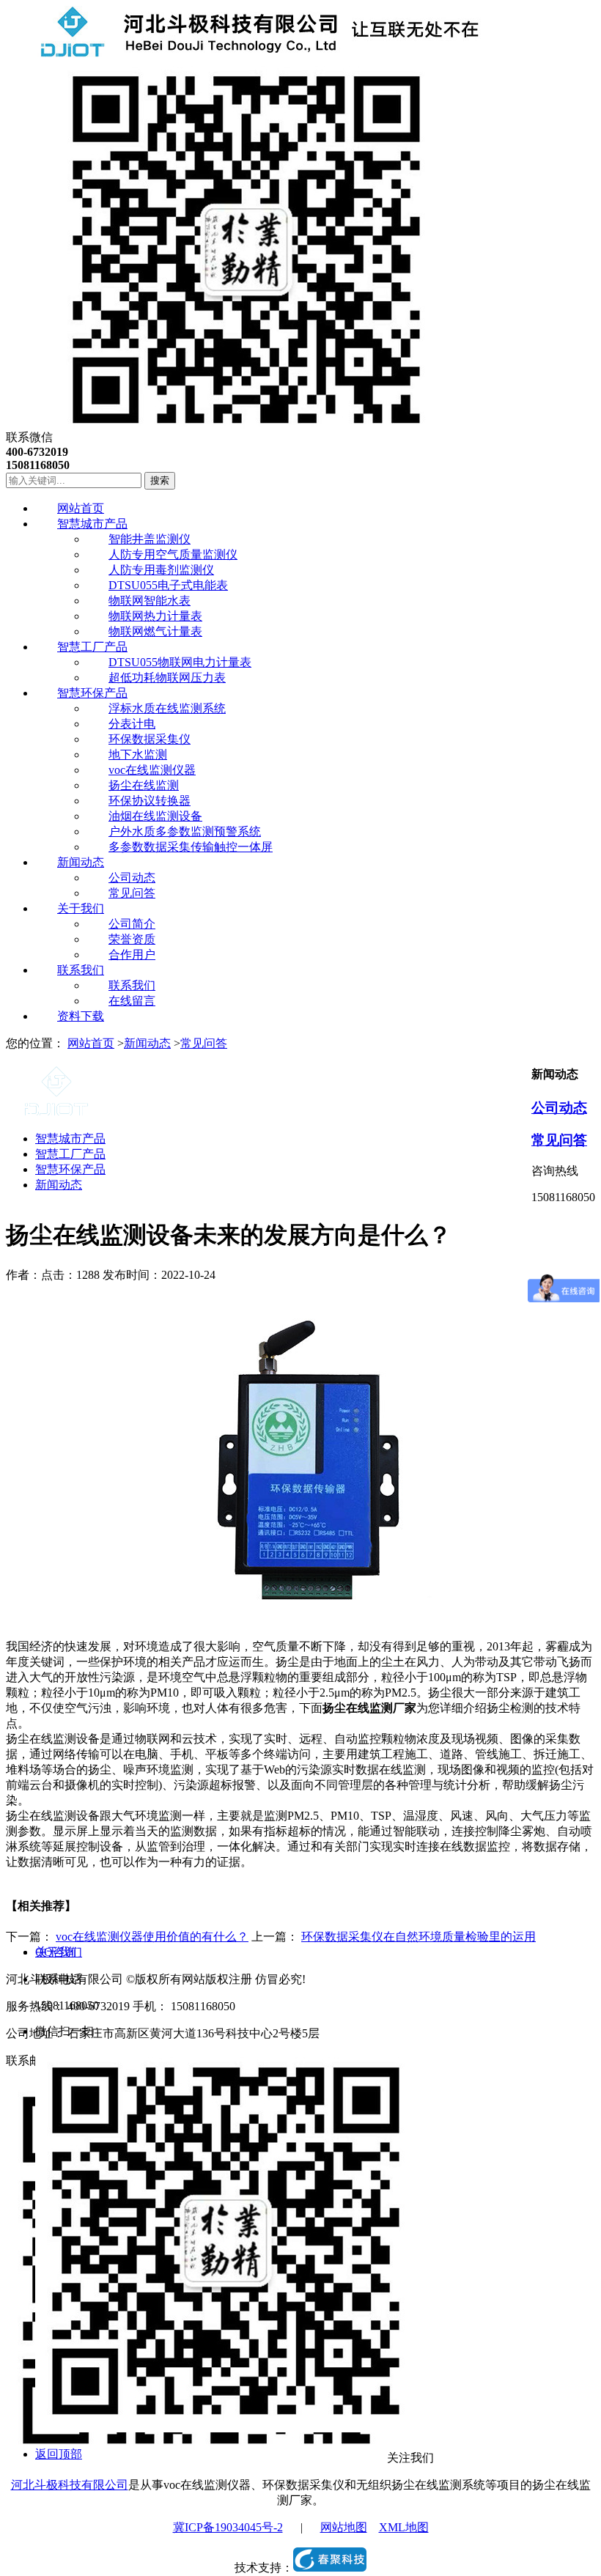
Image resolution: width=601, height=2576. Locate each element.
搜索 (160, 480)
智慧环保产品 (70, 1169)
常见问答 (204, 1043)
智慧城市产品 (70, 1138)
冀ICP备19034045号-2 (228, 2527)
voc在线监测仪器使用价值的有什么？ (152, 1937)
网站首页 (91, 1043)
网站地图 (344, 2527)
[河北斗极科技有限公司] (244, 53)
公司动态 (559, 1108)
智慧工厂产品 (70, 1154)
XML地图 (404, 2527)
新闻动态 (147, 1043)
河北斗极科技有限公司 (70, 2485)
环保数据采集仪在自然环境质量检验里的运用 (419, 1937)
